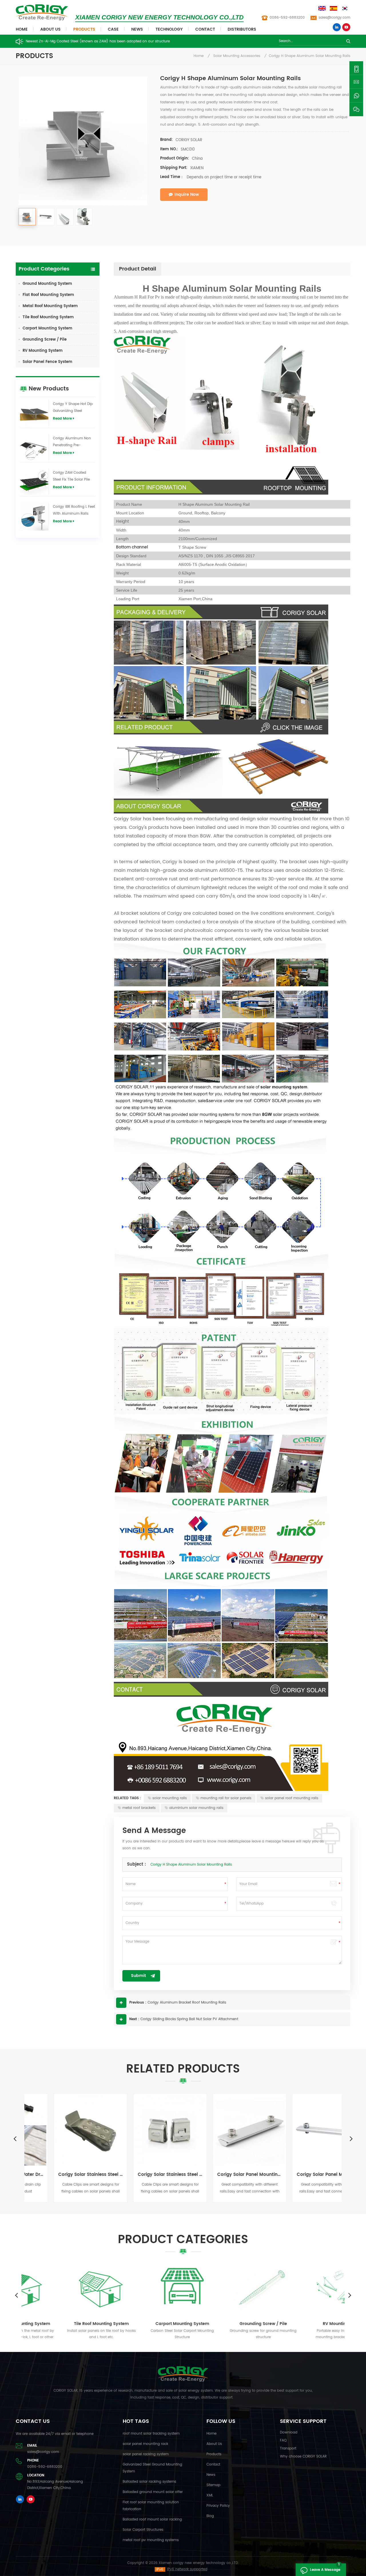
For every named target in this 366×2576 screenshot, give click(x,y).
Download (289, 2432)
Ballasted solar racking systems (149, 2482)
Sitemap (213, 2485)
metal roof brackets (139, 1808)
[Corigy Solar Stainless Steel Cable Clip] (64, 2130)
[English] (323, 8)
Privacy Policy (218, 2506)
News (137, 29)
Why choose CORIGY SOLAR (303, 2457)
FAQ (283, 2440)
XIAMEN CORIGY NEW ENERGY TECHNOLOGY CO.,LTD (159, 17)
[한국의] (346, 8)
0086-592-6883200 (287, 18)
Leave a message (325, 2570)
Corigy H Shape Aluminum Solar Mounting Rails (191, 1865)
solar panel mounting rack (145, 2444)
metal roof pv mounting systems (151, 2540)
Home (22, 29)
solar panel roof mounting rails (292, 1798)
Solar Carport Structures (143, 2530)
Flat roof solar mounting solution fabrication (151, 2506)
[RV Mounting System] (305, 2288)
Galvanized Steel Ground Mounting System (152, 2468)
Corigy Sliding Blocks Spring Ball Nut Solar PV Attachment (189, 2019)
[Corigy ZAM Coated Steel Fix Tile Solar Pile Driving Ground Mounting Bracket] (34, 482)
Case (113, 29)
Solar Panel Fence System (47, 362)
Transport (288, 2448)
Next (351, 2138)
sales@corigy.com (334, 18)
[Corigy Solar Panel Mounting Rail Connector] (223, 2130)
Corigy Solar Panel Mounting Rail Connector (223, 2175)
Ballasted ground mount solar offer (153, 2492)
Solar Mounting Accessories (237, 56)
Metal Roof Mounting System (50, 306)
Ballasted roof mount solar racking (152, 2519)
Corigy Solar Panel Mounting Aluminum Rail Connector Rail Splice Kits (303, 2175)
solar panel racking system (146, 2454)
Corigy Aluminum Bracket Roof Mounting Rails (187, 2003)
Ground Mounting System (47, 284)
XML (210, 2495)
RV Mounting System (43, 351)
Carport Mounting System (47, 328)
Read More (62, 419)
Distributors (242, 29)
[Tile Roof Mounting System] (62, 2288)
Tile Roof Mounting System (48, 317)
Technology (169, 29)
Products (84, 29)
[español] (334, 8)
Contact (205, 29)
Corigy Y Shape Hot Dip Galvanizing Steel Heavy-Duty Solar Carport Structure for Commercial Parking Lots (73, 408)
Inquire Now (187, 194)
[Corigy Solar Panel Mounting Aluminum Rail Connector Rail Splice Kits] (303, 2130)
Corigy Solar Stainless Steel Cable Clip (64, 2175)
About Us (50, 29)
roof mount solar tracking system (151, 2434)
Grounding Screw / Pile (45, 340)
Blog (210, 2516)
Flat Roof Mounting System (48, 295)
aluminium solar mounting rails (196, 1808)
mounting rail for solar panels (226, 1798)
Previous (15, 2138)
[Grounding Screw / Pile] (224, 2288)
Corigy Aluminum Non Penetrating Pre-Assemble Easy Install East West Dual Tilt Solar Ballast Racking (73, 442)
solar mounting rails (170, 1798)
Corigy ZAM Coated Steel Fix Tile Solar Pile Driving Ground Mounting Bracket (71, 477)
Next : (134, 2019)
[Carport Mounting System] (143, 2288)
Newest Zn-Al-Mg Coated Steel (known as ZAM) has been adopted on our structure (98, 41)
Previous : (138, 2003)
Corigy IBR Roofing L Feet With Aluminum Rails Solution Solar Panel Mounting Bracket (74, 511)
